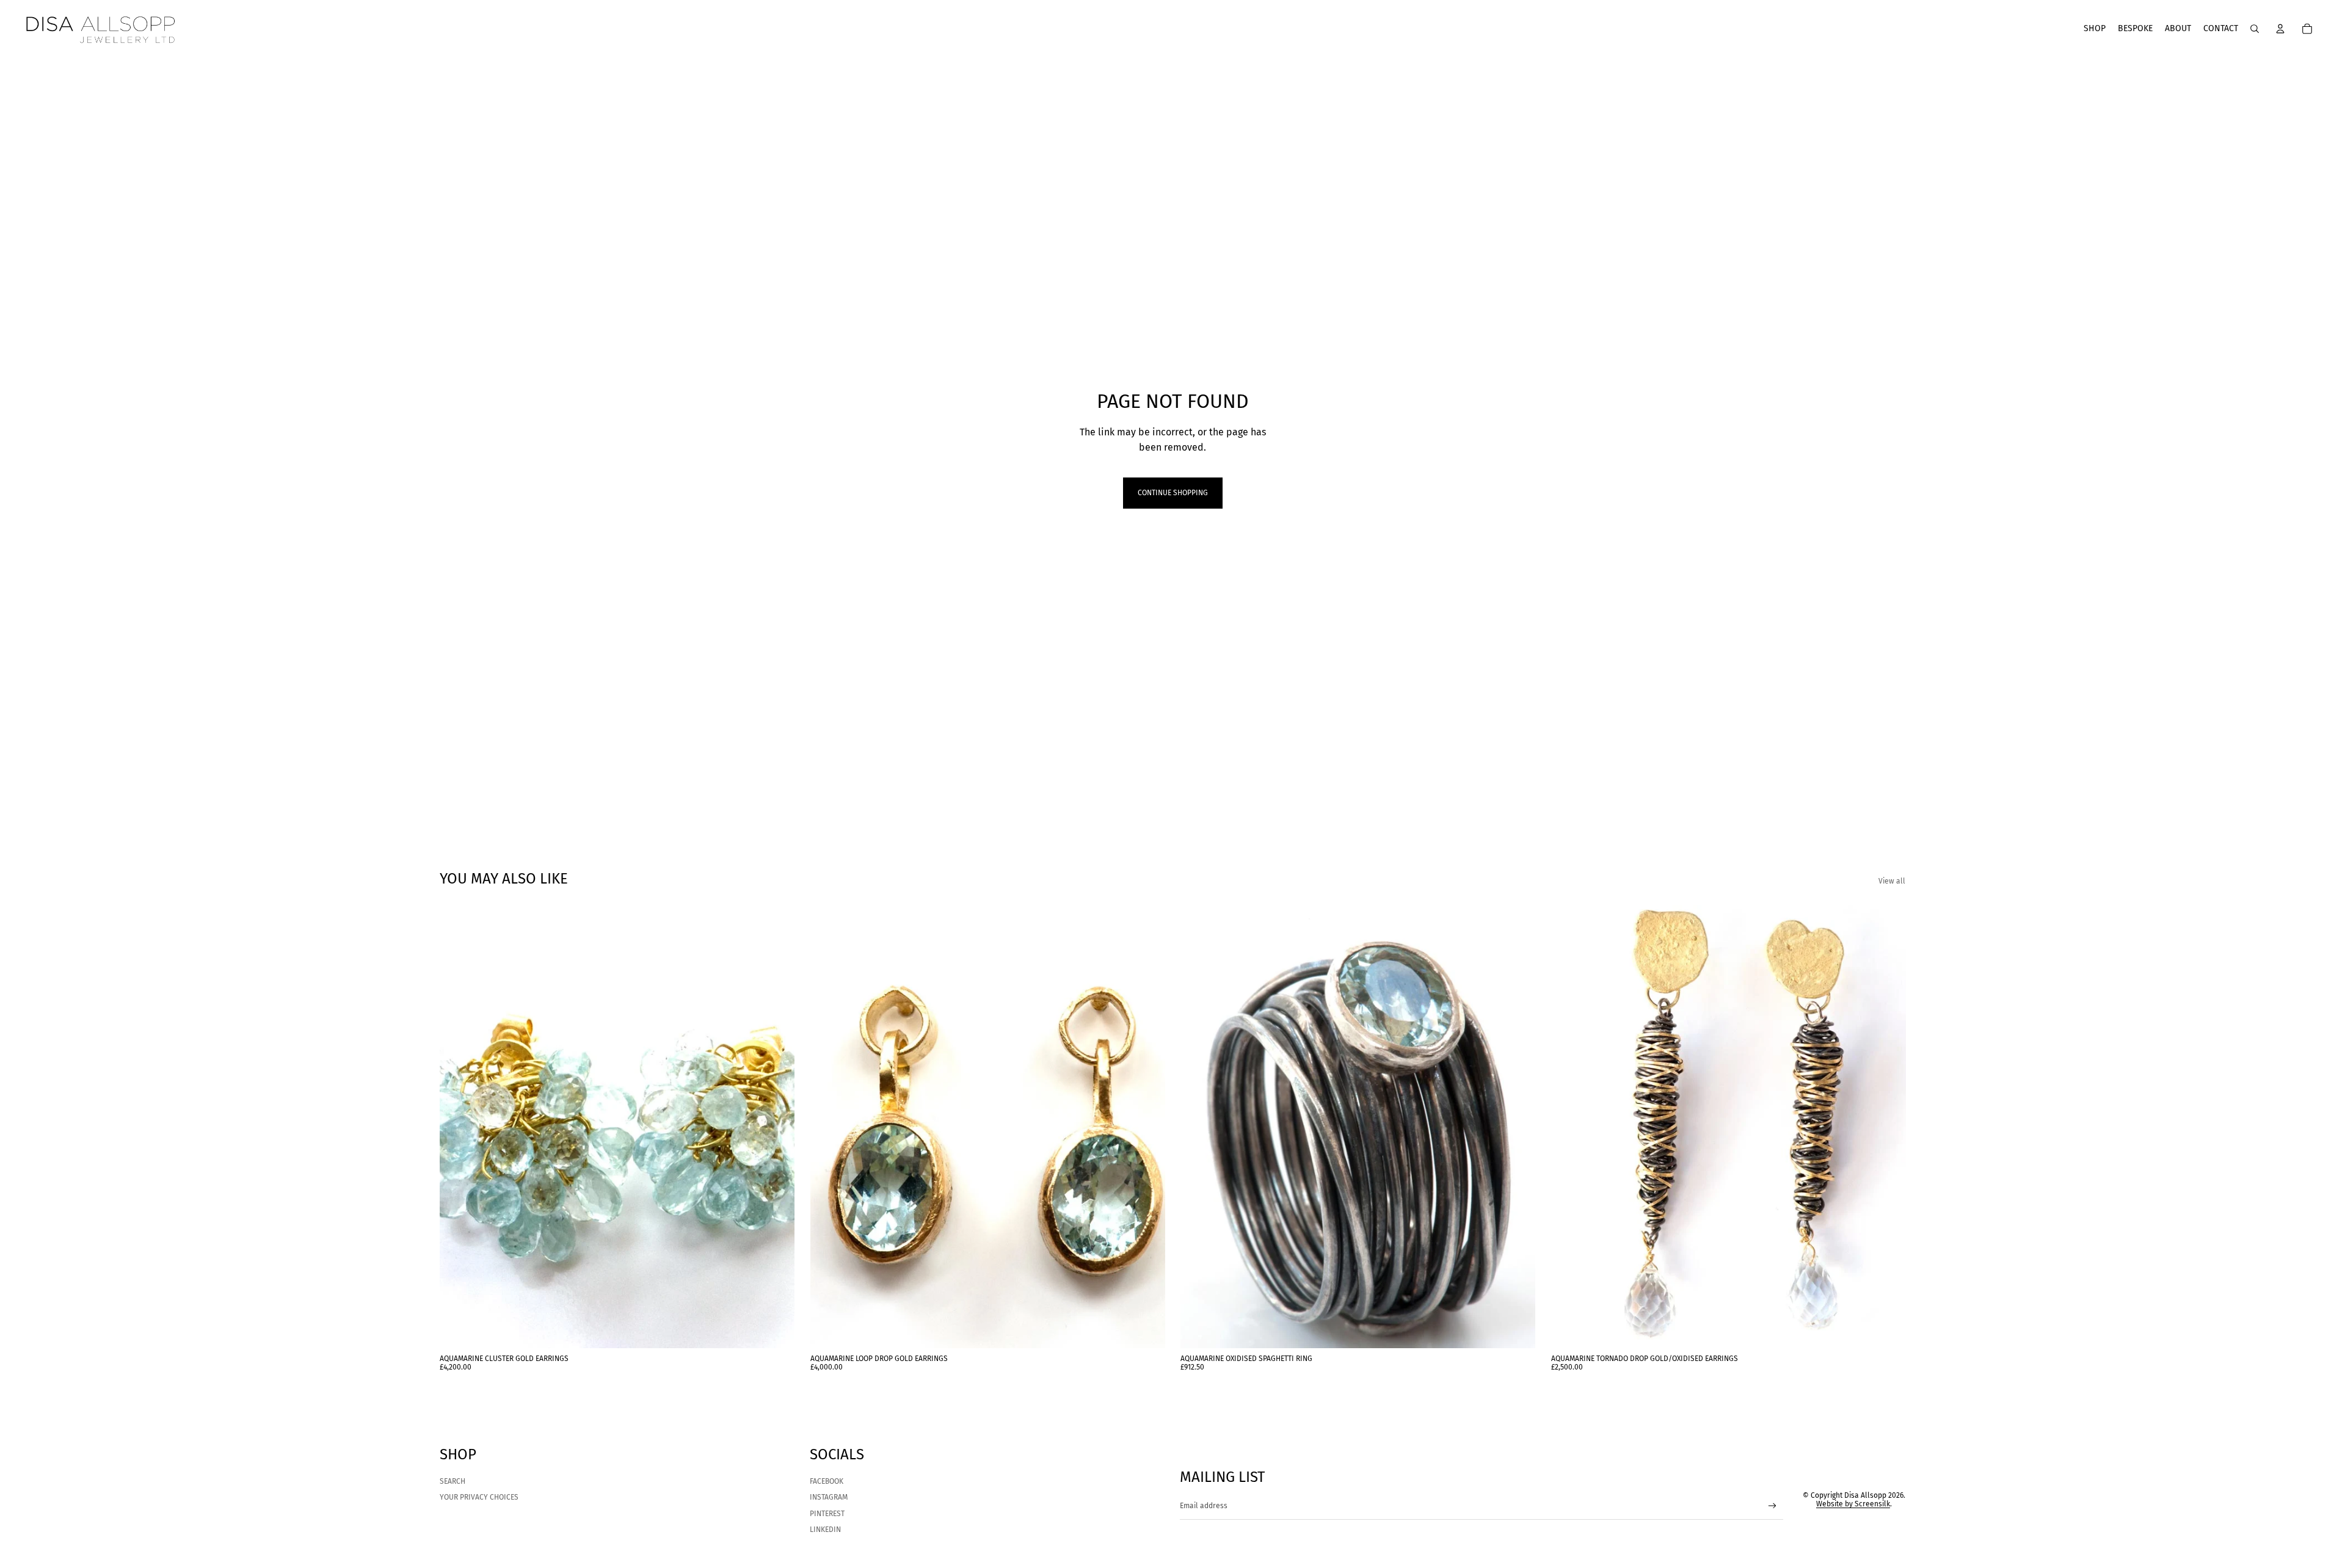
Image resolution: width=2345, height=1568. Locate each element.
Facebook (827, 1481)
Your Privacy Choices (479, 1497)
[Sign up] (1772, 1506)
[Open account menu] (2280, 29)
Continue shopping (1173, 493)
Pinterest (827, 1514)
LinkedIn (825, 1530)
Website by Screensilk (1853, 1504)
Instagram (829, 1497)
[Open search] (2255, 29)
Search (453, 1481)
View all (1892, 881)
